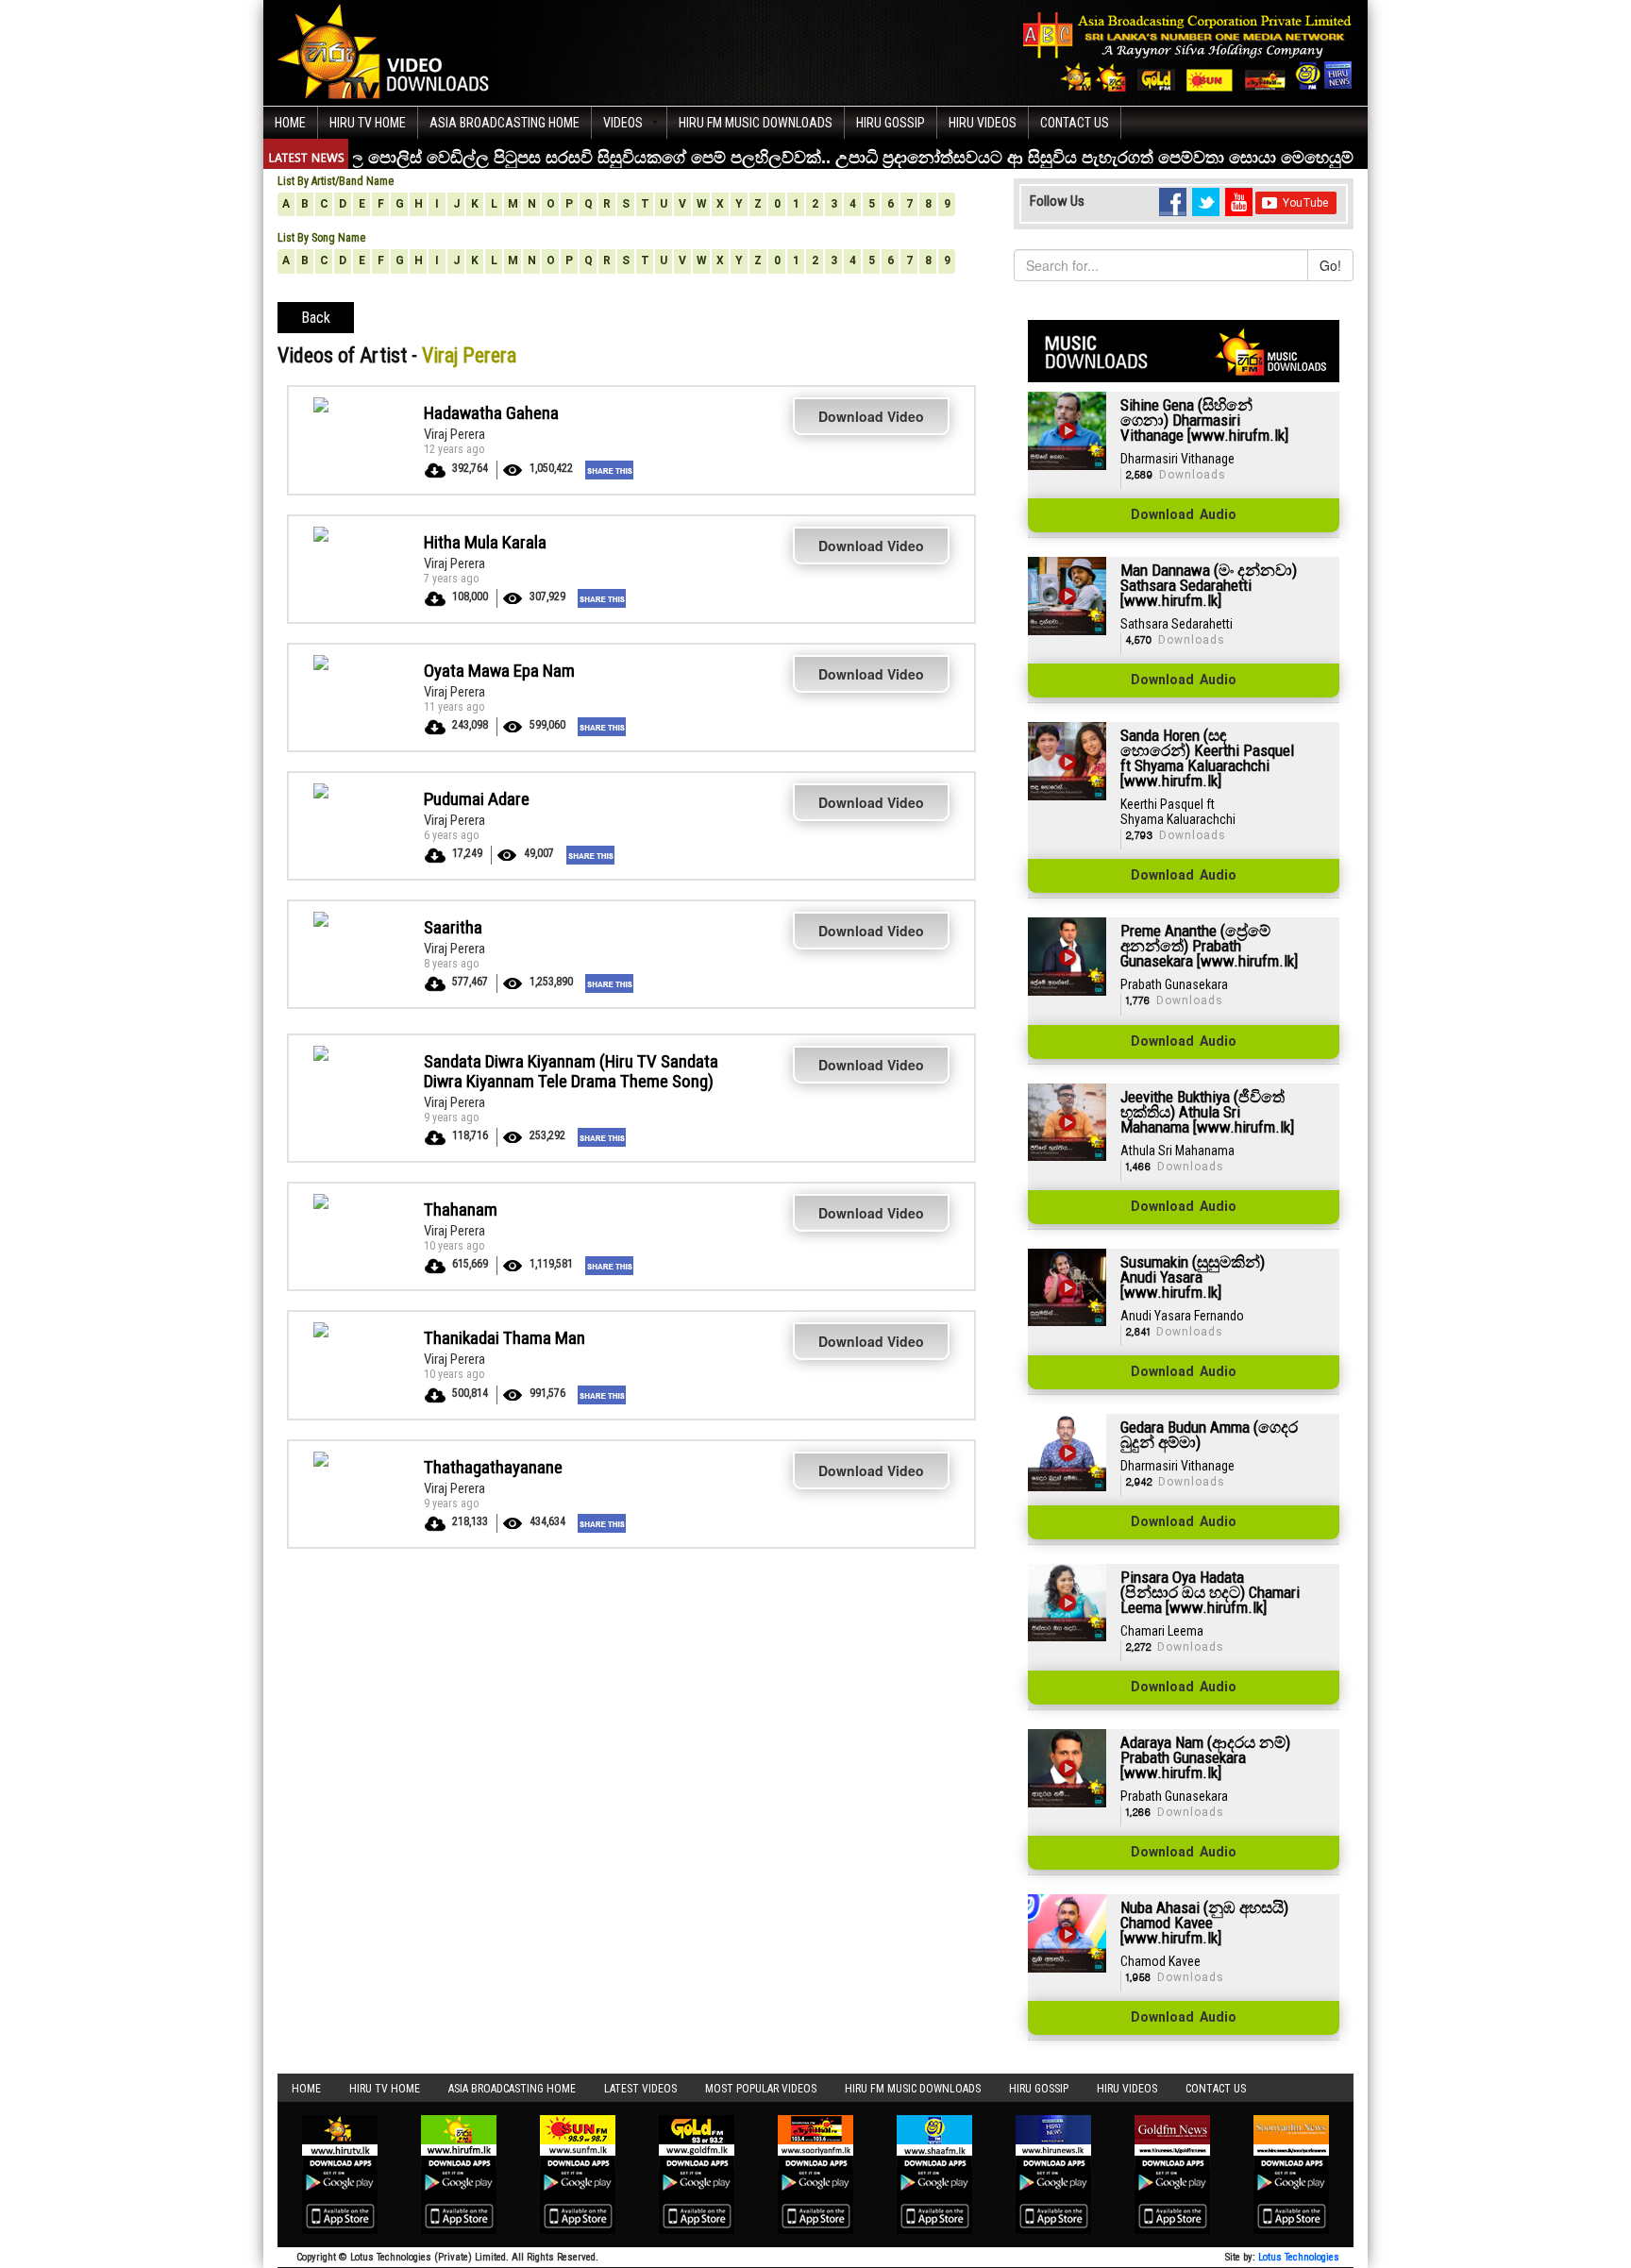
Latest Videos (640, 2089)
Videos (623, 123)
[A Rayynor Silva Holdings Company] (1188, 51)
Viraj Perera (454, 434)
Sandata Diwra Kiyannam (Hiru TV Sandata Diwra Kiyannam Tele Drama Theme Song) (571, 1071)
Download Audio (1184, 515)
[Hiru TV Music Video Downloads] (388, 51)
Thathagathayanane (493, 1467)
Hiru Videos (983, 123)
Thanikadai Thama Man (504, 1338)
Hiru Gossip (891, 123)
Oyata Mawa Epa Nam (499, 671)
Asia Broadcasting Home (504, 123)
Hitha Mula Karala (485, 542)
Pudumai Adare (477, 799)
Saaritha (453, 927)
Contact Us (1075, 123)
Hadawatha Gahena (491, 413)
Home (290, 123)
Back (316, 318)
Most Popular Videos (761, 2089)
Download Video (871, 416)
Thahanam (461, 1210)
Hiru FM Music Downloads (756, 123)
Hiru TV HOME (368, 123)
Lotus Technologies (1299, 2257)
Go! (1330, 265)
